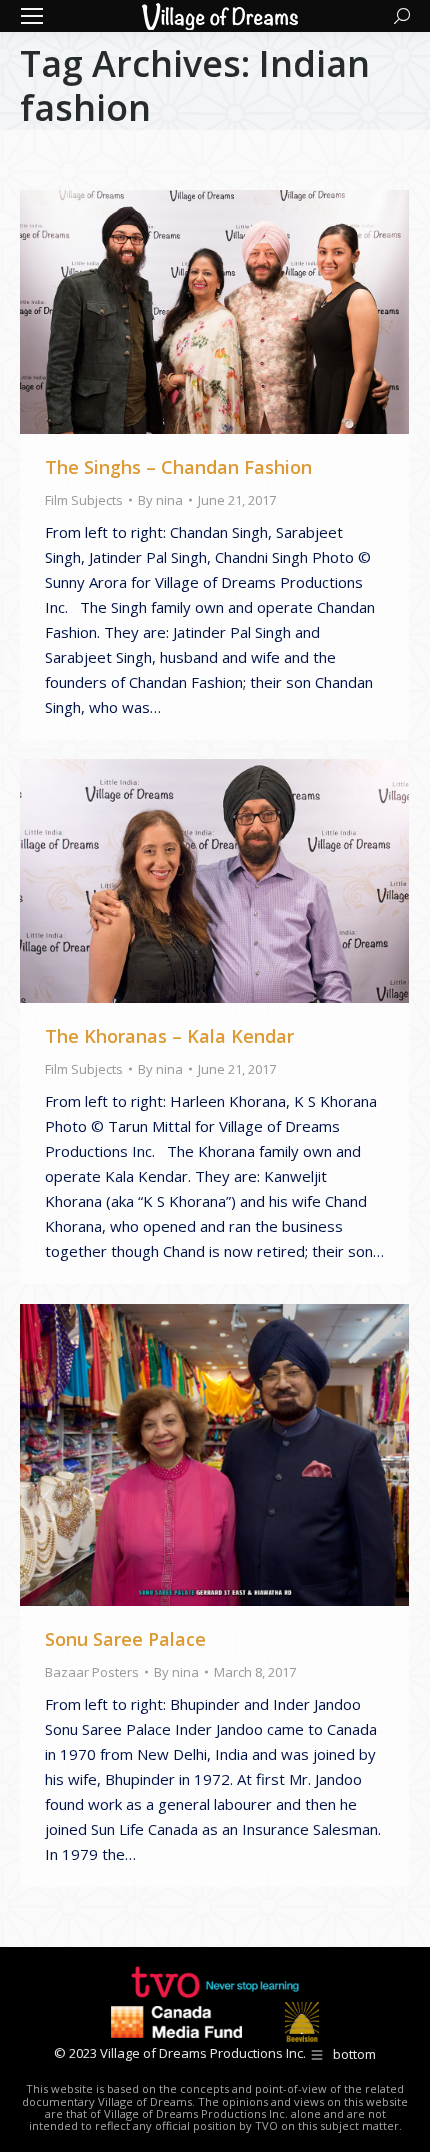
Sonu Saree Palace (125, 1639)
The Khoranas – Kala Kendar (169, 1036)
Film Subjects (84, 500)
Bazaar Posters (92, 1672)
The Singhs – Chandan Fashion (178, 467)
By (160, 500)
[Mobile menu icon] (32, 16)
